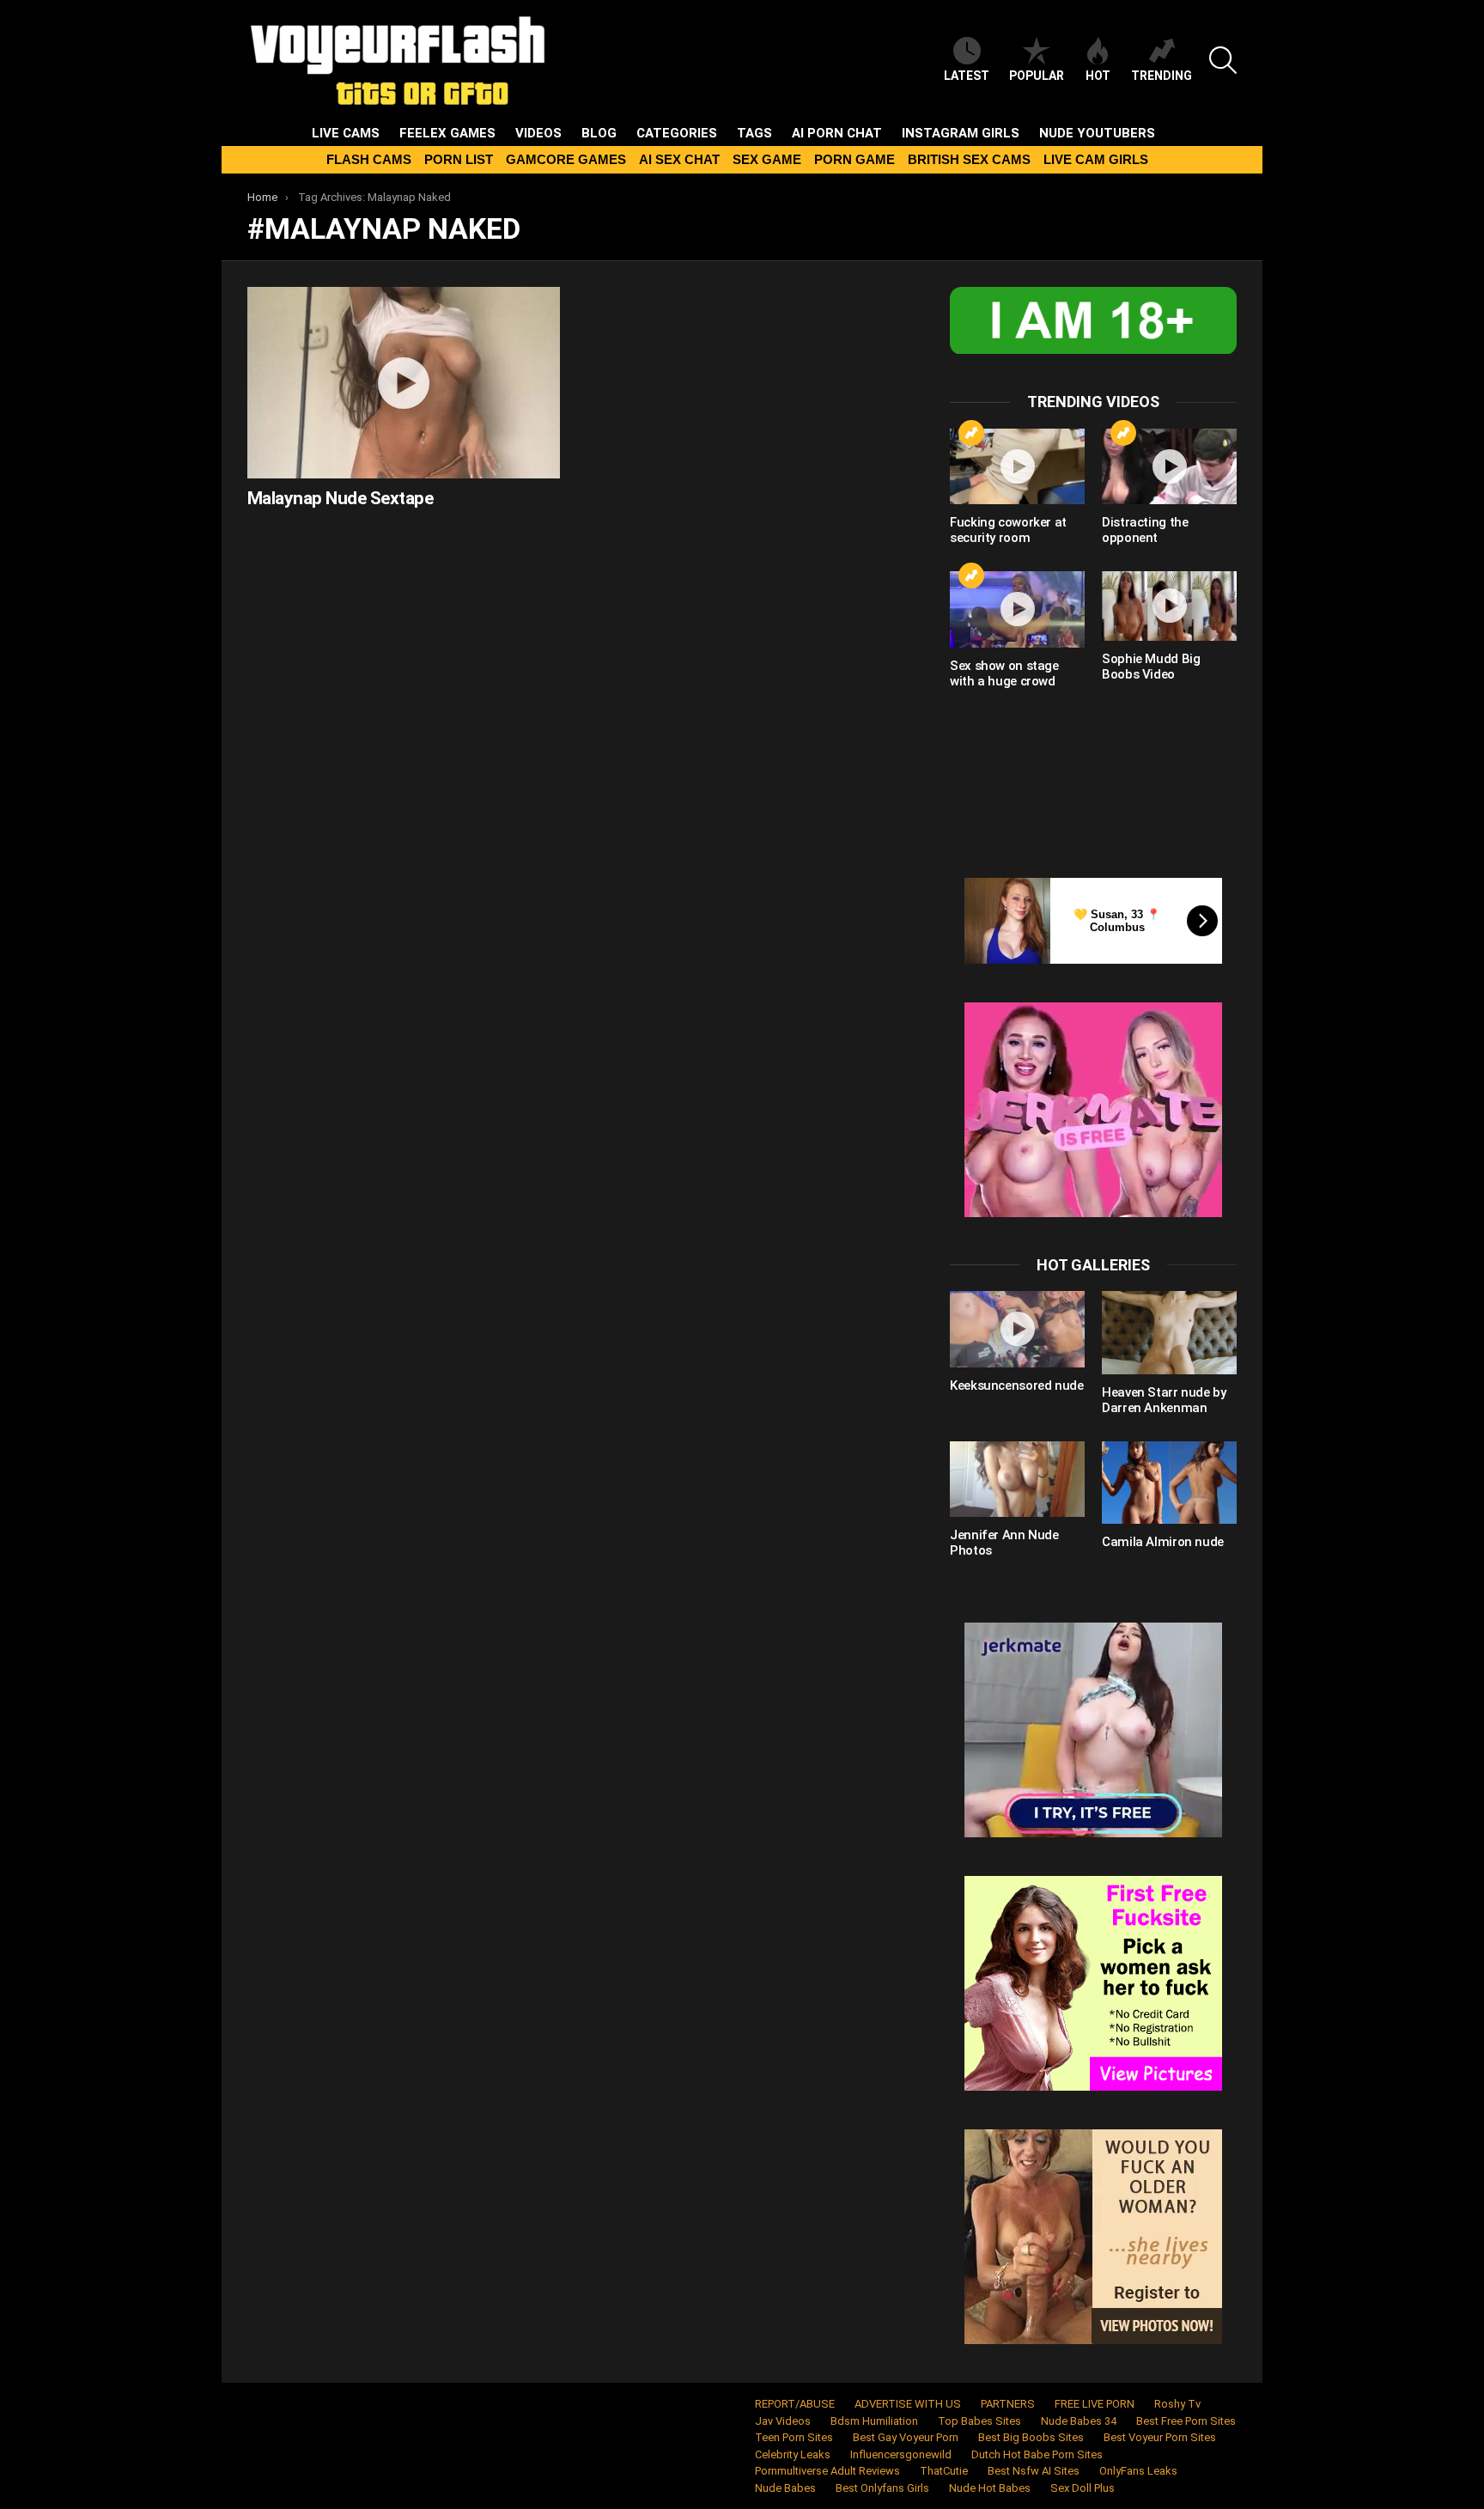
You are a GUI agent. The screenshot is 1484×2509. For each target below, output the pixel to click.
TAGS (754, 133)
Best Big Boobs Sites (1031, 2437)
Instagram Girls (961, 133)
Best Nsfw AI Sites (1034, 2471)
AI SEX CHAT (679, 159)
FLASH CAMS (369, 159)
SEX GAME (767, 159)
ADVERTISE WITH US (908, 2404)
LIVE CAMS (346, 133)
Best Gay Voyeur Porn (906, 2437)
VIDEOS (538, 133)
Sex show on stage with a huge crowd (1004, 673)
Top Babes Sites (979, 2421)
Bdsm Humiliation (874, 2421)
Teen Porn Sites (794, 2437)
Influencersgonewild (901, 2454)
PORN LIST (459, 159)
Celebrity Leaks (793, 2454)
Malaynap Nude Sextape (340, 498)
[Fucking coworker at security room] (1017, 466)
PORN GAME (855, 159)
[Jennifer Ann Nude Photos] (1017, 1479)
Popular (1037, 76)
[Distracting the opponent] (1169, 466)
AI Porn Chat (837, 133)
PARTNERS (1008, 2404)
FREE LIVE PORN (1095, 2404)
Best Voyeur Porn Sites (1160, 2437)
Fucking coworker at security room (1008, 530)
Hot (1098, 76)
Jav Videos (783, 2421)
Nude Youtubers (1097, 133)
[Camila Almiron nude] (1169, 1483)
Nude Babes (785, 2488)
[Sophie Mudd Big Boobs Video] (1169, 606)
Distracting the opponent (1145, 530)
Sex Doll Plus (1083, 2488)
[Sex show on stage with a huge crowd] (1017, 609)
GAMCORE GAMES (566, 159)
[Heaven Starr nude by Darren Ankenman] (1169, 1332)
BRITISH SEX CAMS (969, 159)
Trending (1162, 76)
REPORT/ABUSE (795, 2404)
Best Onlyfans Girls (882, 2488)
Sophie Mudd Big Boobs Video (1151, 667)
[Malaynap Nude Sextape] (404, 383)
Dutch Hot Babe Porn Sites (1037, 2454)
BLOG (599, 133)
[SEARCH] (1223, 60)
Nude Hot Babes (990, 2488)
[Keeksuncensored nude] (1017, 1329)
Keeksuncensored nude (1017, 1385)
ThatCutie (944, 2471)
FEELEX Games (447, 133)
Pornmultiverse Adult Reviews (827, 2471)
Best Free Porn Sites (1186, 2421)
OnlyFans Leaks (1138, 2471)
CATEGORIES (677, 133)
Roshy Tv (1177, 2404)
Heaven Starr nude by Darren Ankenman (1164, 1400)
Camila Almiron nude (1163, 1542)
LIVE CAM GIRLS (1096, 159)
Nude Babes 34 (1079, 2421)
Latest (967, 76)
